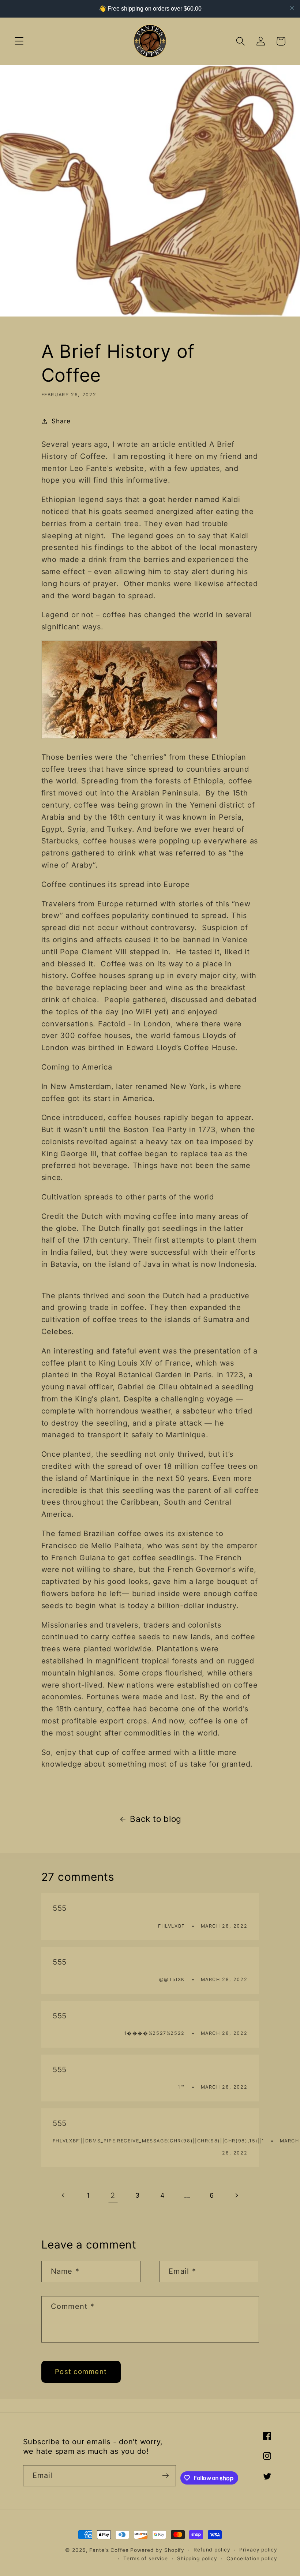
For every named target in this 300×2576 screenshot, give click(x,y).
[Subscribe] (166, 2476)
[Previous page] (63, 2195)
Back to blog (156, 1819)
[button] (19, 41)
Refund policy (212, 2550)
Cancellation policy (252, 2558)
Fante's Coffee (109, 2550)
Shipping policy (197, 2558)
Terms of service (146, 2558)
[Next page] (237, 2195)
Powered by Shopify (157, 2550)
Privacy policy (258, 2550)
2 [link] (113, 2195)
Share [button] (61, 421)
